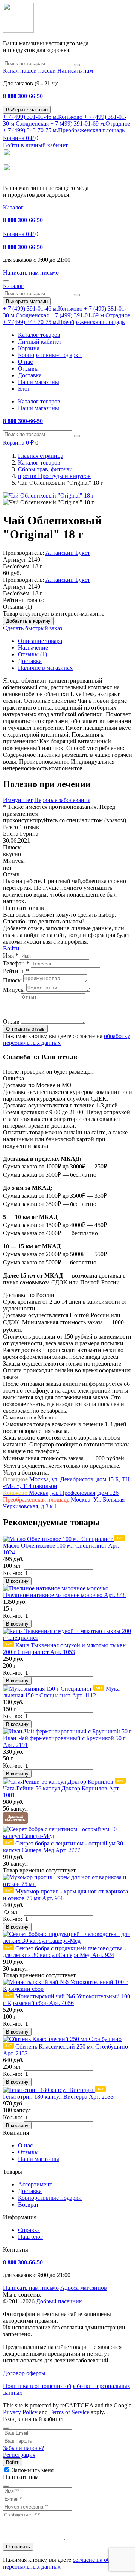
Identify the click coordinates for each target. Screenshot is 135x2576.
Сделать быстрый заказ (33, 628)
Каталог (13, 207)
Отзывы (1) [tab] (32, 654)
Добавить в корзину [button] (28, 621)
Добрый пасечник (59, 2301)
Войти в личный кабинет (35, 145)
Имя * (11, 956)
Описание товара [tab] (40, 641)
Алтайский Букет (68, 553)
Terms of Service (69, 2412)
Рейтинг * (16, 971)
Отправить (18, 2547)
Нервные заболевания (62, 800)
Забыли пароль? (23, 2448)
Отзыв (11, 1021)
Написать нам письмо (31, 2288)
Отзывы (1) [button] (17, 607)
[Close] (6, 2428)
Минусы (14, 990)
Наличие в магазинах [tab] (45, 668)
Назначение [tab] (33, 648)
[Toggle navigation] (6, 281)
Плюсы (12, 980)
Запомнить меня (33, 2470)
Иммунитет (18, 800)
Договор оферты (24, 2373)
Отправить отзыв (25, 1029)
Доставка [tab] (30, 661)
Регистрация (19, 2455)
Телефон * (16, 963)
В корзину (17, 1581)
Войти (11, 948)
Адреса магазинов (84, 2288)
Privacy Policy (20, 2412)
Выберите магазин (27, 110)
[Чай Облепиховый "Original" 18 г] (49, 495)
